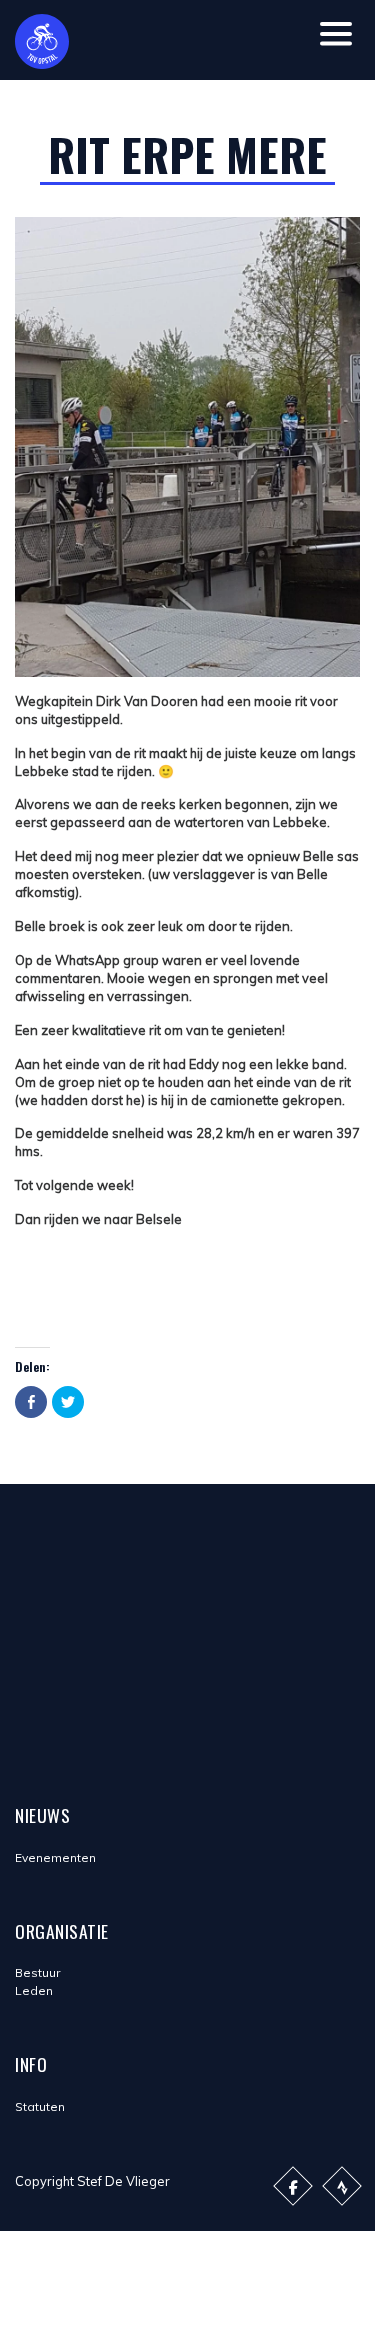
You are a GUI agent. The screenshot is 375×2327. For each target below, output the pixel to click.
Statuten (40, 2106)
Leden (34, 1990)
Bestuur (37, 1972)
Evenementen (55, 1857)
